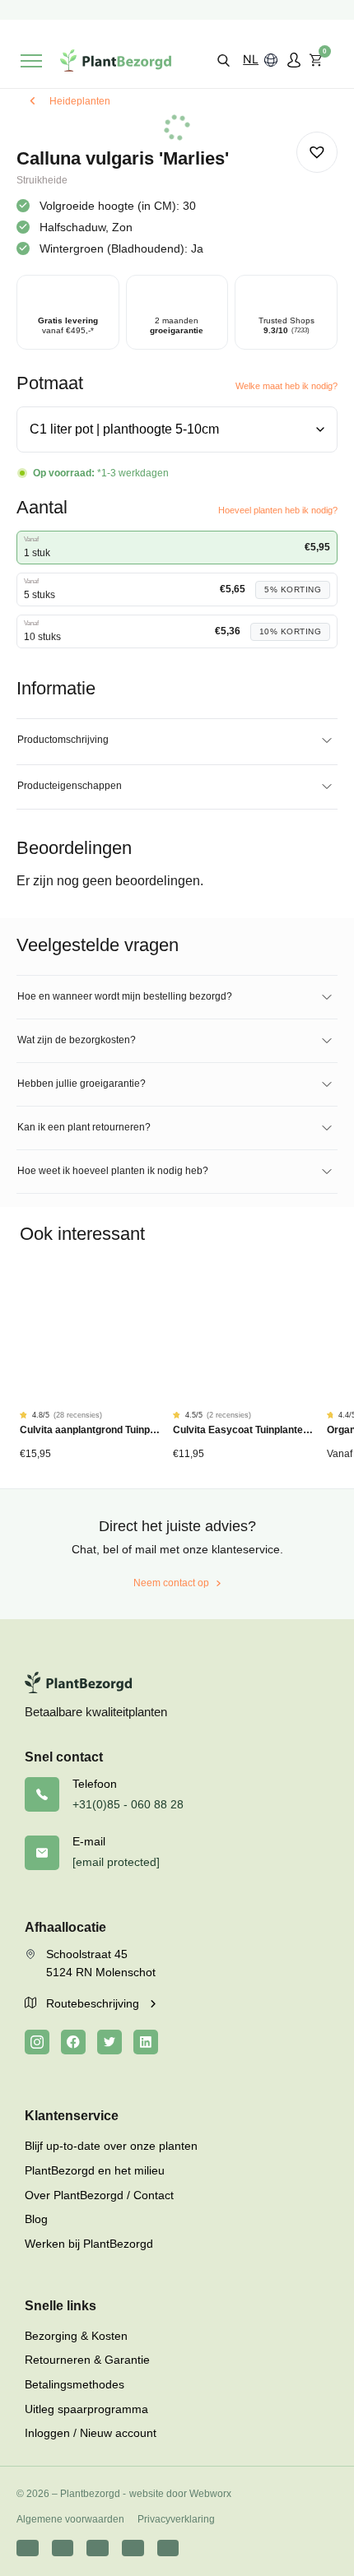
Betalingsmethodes (75, 2384)
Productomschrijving (63, 740)
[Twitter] (109, 2042)
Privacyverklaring (176, 2519)
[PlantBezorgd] (116, 60)
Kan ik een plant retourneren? (84, 1127)
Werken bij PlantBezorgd (89, 2244)
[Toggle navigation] (31, 61)
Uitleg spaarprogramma (86, 2409)
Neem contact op (171, 1583)
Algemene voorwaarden (70, 2519)
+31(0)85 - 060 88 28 (128, 1804)
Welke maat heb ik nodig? (286, 386)
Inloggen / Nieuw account (91, 2433)
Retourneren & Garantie (87, 2360)
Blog (36, 2219)
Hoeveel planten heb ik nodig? (278, 510)
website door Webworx (180, 2494)
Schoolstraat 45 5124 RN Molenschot (101, 1963)
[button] (224, 60)
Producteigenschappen (70, 786)
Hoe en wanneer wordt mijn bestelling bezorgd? (125, 996)
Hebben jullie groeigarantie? (82, 1084)
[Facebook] (73, 2042)
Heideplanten (80, 101)
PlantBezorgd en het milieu (95, 2170)
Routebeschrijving (94, 2003)
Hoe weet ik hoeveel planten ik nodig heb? (113, 1171)
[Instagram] (37, 2042)
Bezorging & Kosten (76, 2336)
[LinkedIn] (146, 2042)
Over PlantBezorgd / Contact (99, 2195)
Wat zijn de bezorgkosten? (77, 1040)
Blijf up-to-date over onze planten (111, 2146)
